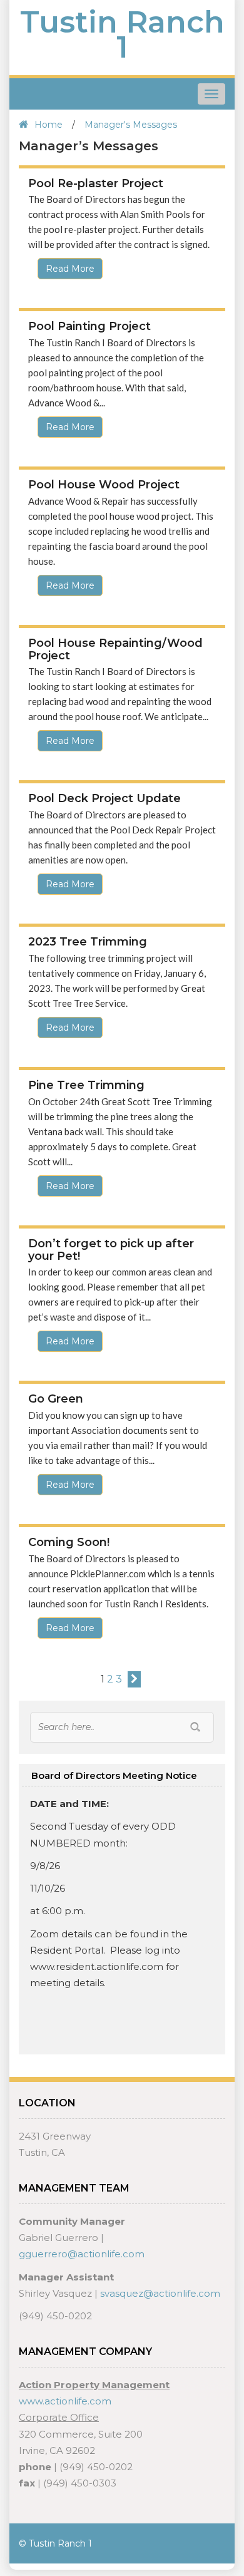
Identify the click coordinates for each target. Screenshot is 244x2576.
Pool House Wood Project (104, 485)
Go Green (56, 1399)
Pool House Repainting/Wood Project (115, 649)
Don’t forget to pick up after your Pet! (111, 1250)
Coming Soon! (69, 1542)
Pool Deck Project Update (104, 798)
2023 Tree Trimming (88, 942)
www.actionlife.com (65, 2401)
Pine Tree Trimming (86, 1085)
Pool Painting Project (89, 326)
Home (48, 125)
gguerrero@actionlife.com (82, 2254)
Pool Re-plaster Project (96, 183)
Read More (70, 269)
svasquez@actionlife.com (160, 2293)
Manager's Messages (131, 125)
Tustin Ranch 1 (122, 34)
